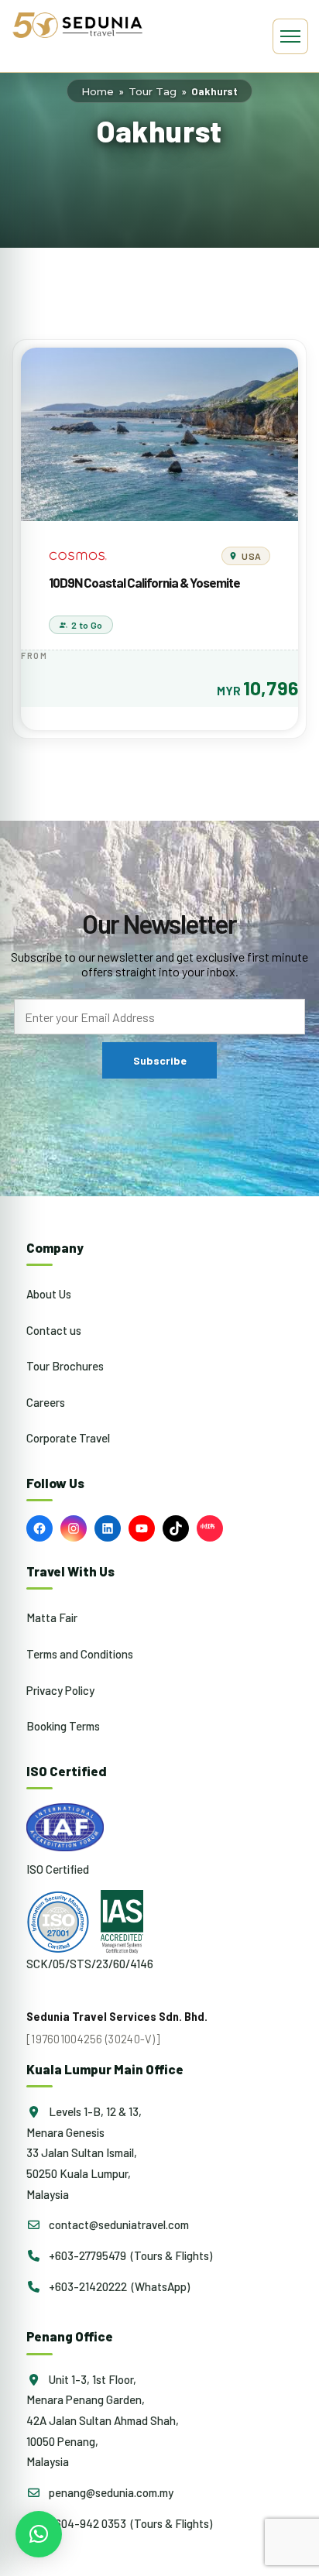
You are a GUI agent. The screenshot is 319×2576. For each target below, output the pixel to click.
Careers (46, 1402)
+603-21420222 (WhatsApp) (118, 2286)
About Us (49, 1294)
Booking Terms (63, 1726)
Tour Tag (153, 91)
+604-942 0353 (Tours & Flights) (129, 2523)
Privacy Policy (60, 1690)
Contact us (54, 1330)
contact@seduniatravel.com (118, 2224)
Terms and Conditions (80, 1654)
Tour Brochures (65, 1366)
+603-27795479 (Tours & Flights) (129, 2255)
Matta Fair (52, 1617)
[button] (39, 2534)
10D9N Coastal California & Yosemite (144, 582)
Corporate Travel (68, 1438)
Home (98, 91)
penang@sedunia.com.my (110, 2492)
